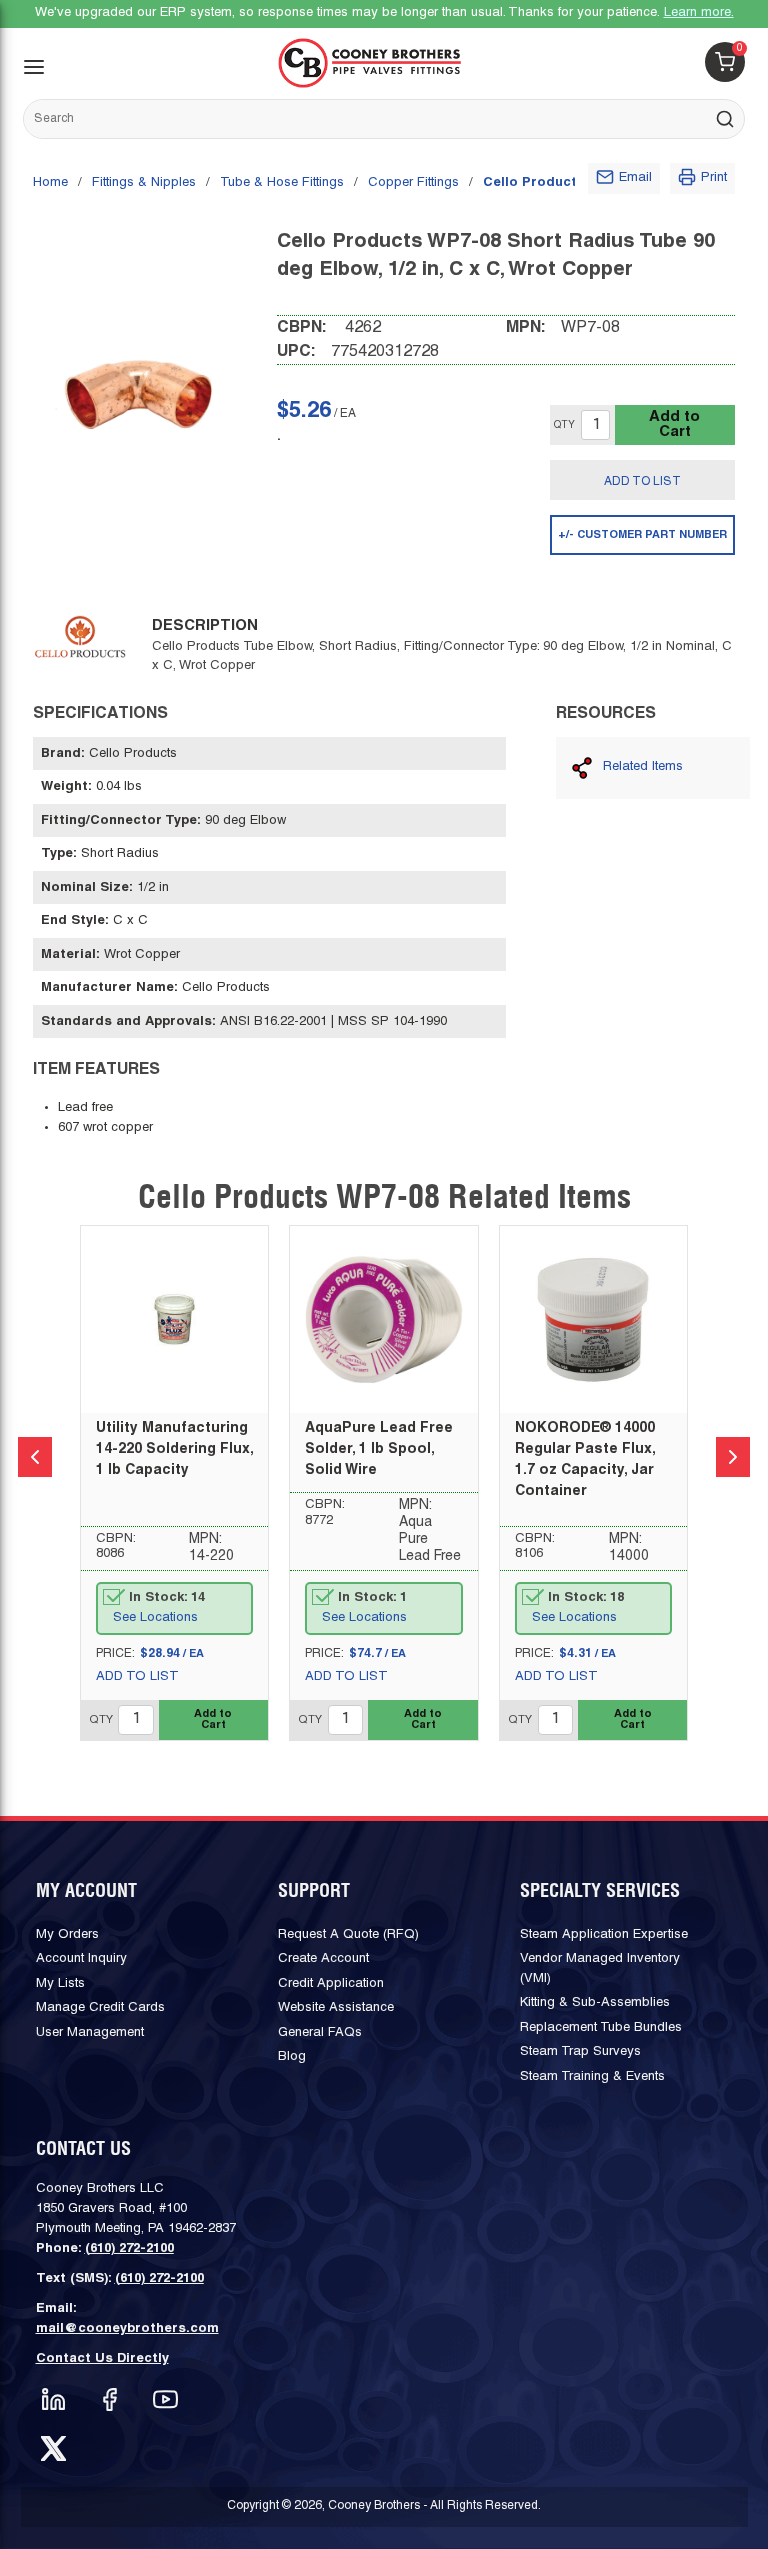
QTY (564, 425)
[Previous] (35, 1457)
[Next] (733, 1457)
